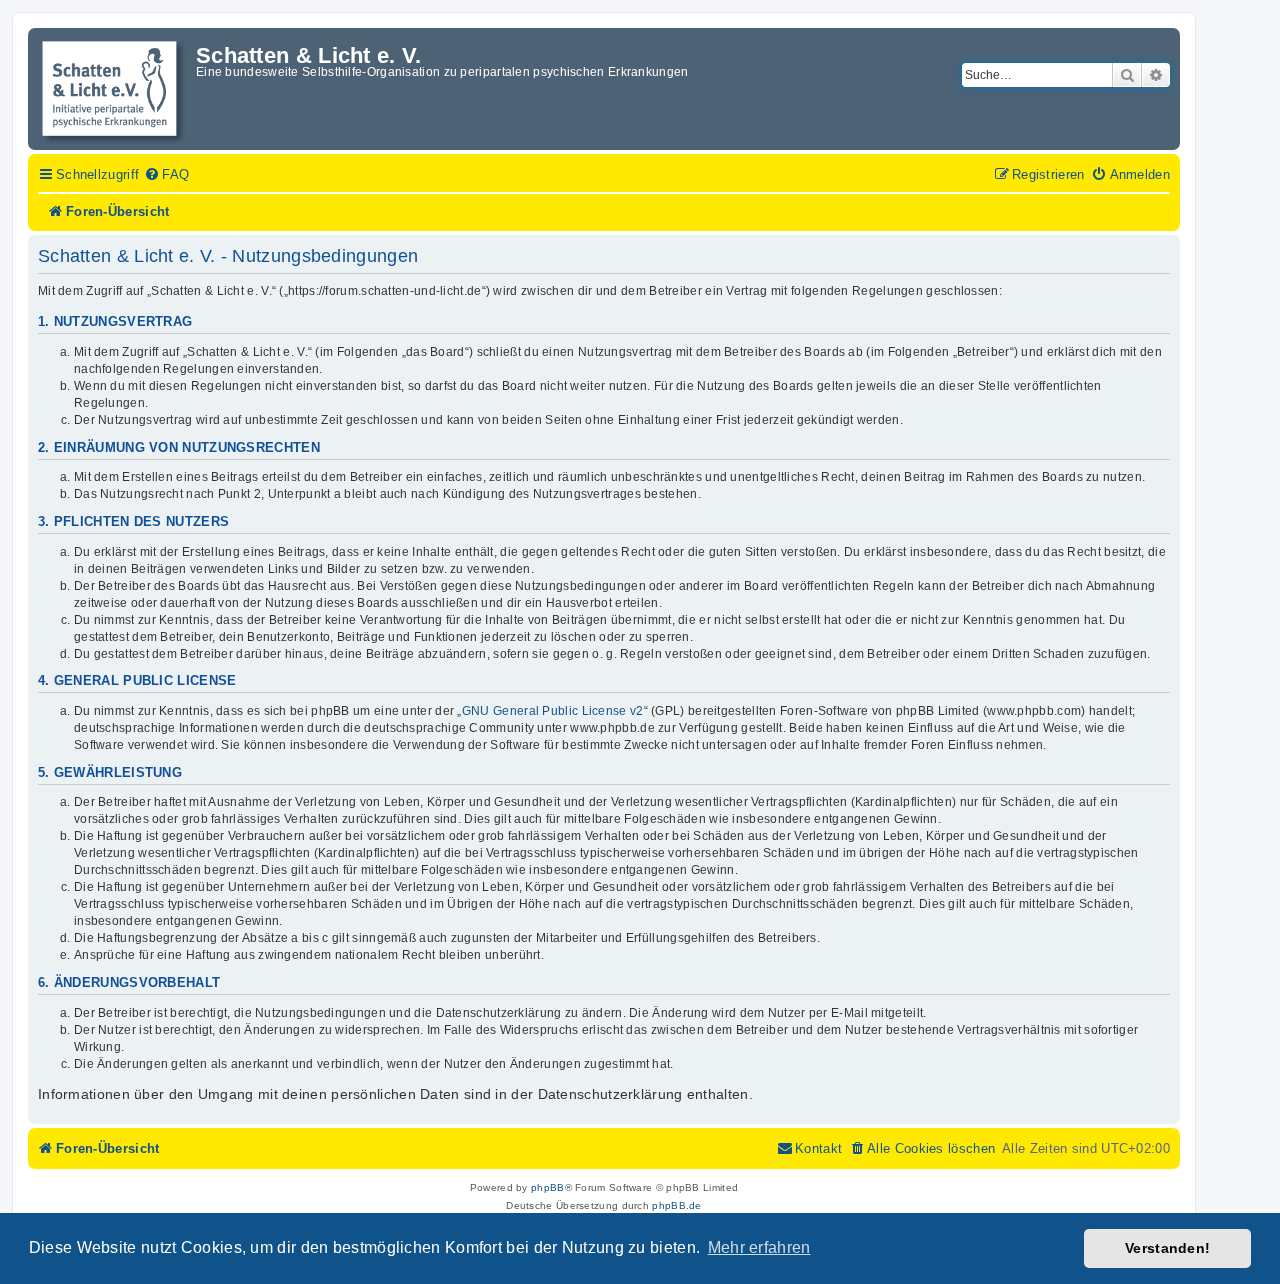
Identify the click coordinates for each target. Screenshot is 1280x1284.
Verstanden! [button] (1167, 1248)
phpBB (548, 1187)
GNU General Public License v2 (553, 711)
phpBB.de (676, 1205)
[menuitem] (166, 175)
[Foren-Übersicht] (114, 89)
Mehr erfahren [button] (759, 1247)
